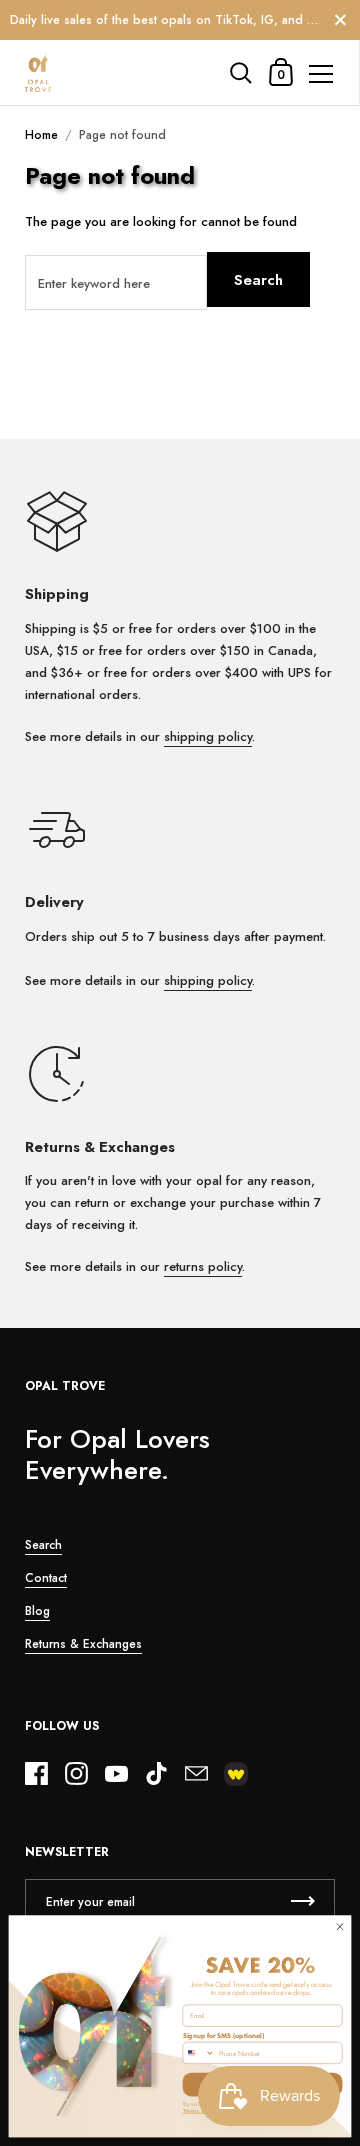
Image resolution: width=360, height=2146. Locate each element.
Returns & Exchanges (83, 1644)
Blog (37, 1611)
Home (41, 135)
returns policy (203, 1266)
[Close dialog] (339, 1926)
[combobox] (199, 2053)
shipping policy (208, 736)
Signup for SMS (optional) (223, 2035)
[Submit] (303, 1901)
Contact (46, 1578)
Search (258, 280)
